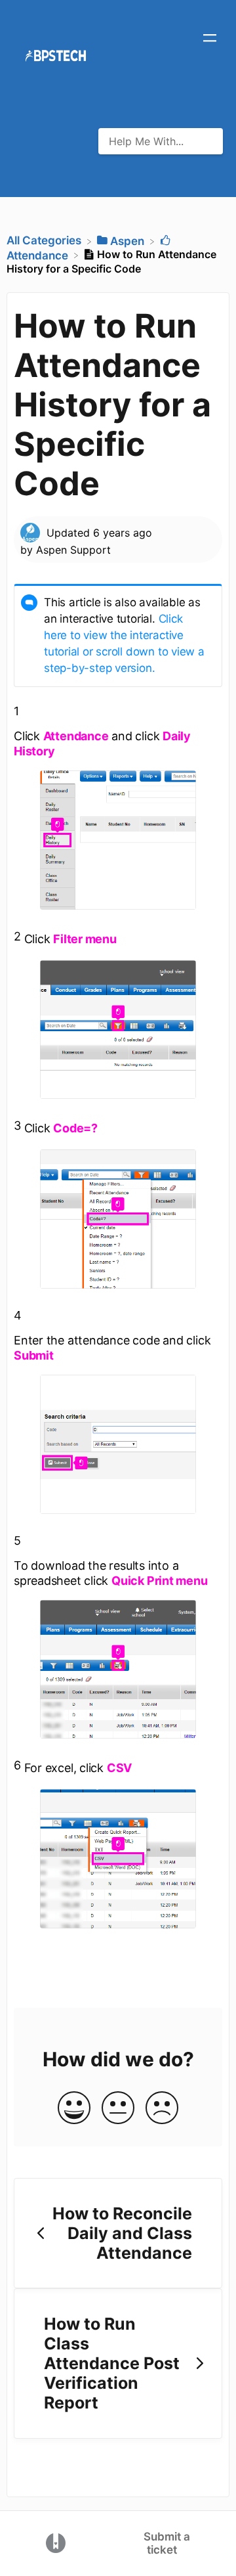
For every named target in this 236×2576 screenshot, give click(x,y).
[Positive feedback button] (74, 2109)
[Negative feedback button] (162, 2109)
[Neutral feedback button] (118, 2109)
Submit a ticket (167, 2543)
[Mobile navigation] (210, 39)
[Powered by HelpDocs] (56, 2543)
